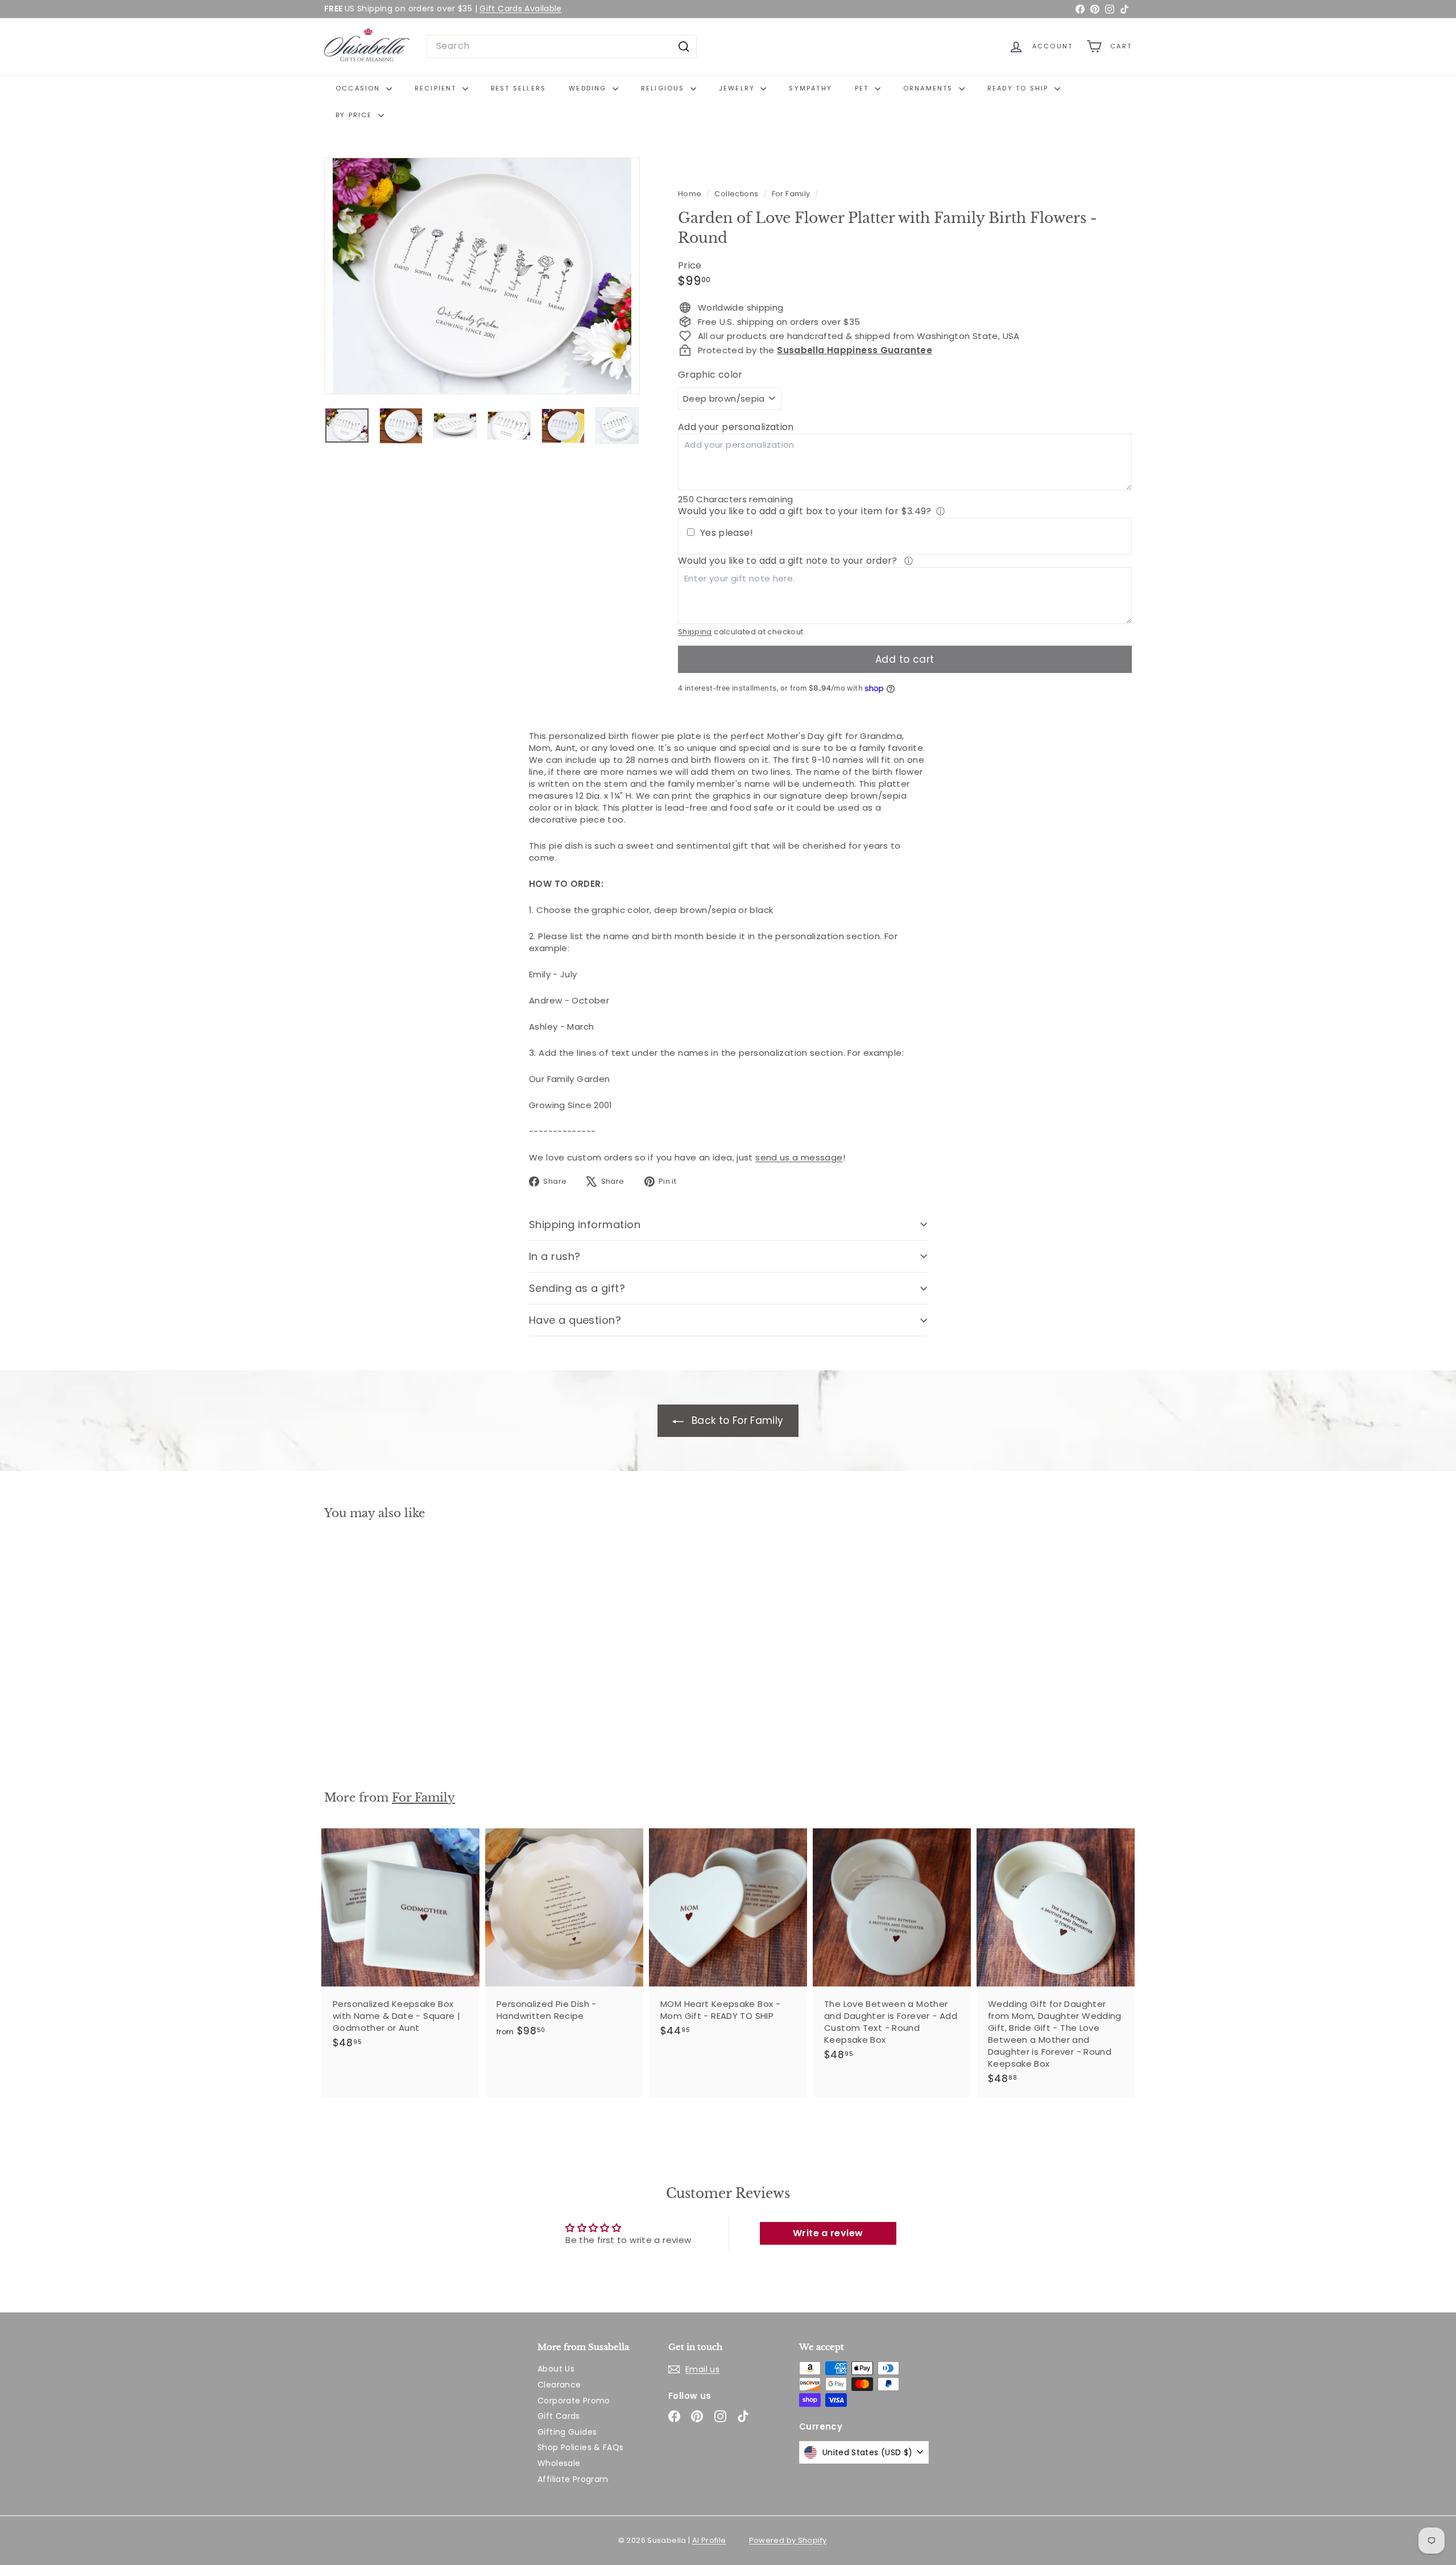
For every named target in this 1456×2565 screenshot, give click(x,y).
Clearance (559, 2385)
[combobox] (562, 46)
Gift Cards (559, 2416)
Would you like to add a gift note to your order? (789, 561)
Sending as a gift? (577, 1288)
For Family (791, 194)
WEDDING (589, 88)
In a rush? (555, 1256)
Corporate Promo (574, 2401)
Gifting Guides (567, 2432)
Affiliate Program (573, 2479)
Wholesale (559, 2463)
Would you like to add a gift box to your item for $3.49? (805, 511)
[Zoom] (482, 276)
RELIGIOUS (664, 88)
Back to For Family (736, 1420)
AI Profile (709, 2540)
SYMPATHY (810, 88)
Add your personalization (736, 427)
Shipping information (585, 1224)
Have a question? (575, 1320)
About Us (556, 2369)
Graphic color (710, 375)
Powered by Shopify (788, 2540)
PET (863, 88)
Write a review (828, 2233)
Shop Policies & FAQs (581, 2447)
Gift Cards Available (521, 9)
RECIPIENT (437, 88)
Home (691, 194)
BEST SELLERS (518, 88)
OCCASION (359, 88)
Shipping (695, 632)
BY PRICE (355, 115)
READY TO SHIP (1019, 88)
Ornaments (930, 88)
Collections (737, 194)
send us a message (799, 1157)
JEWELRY (739, 88)
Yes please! (727, 533)
